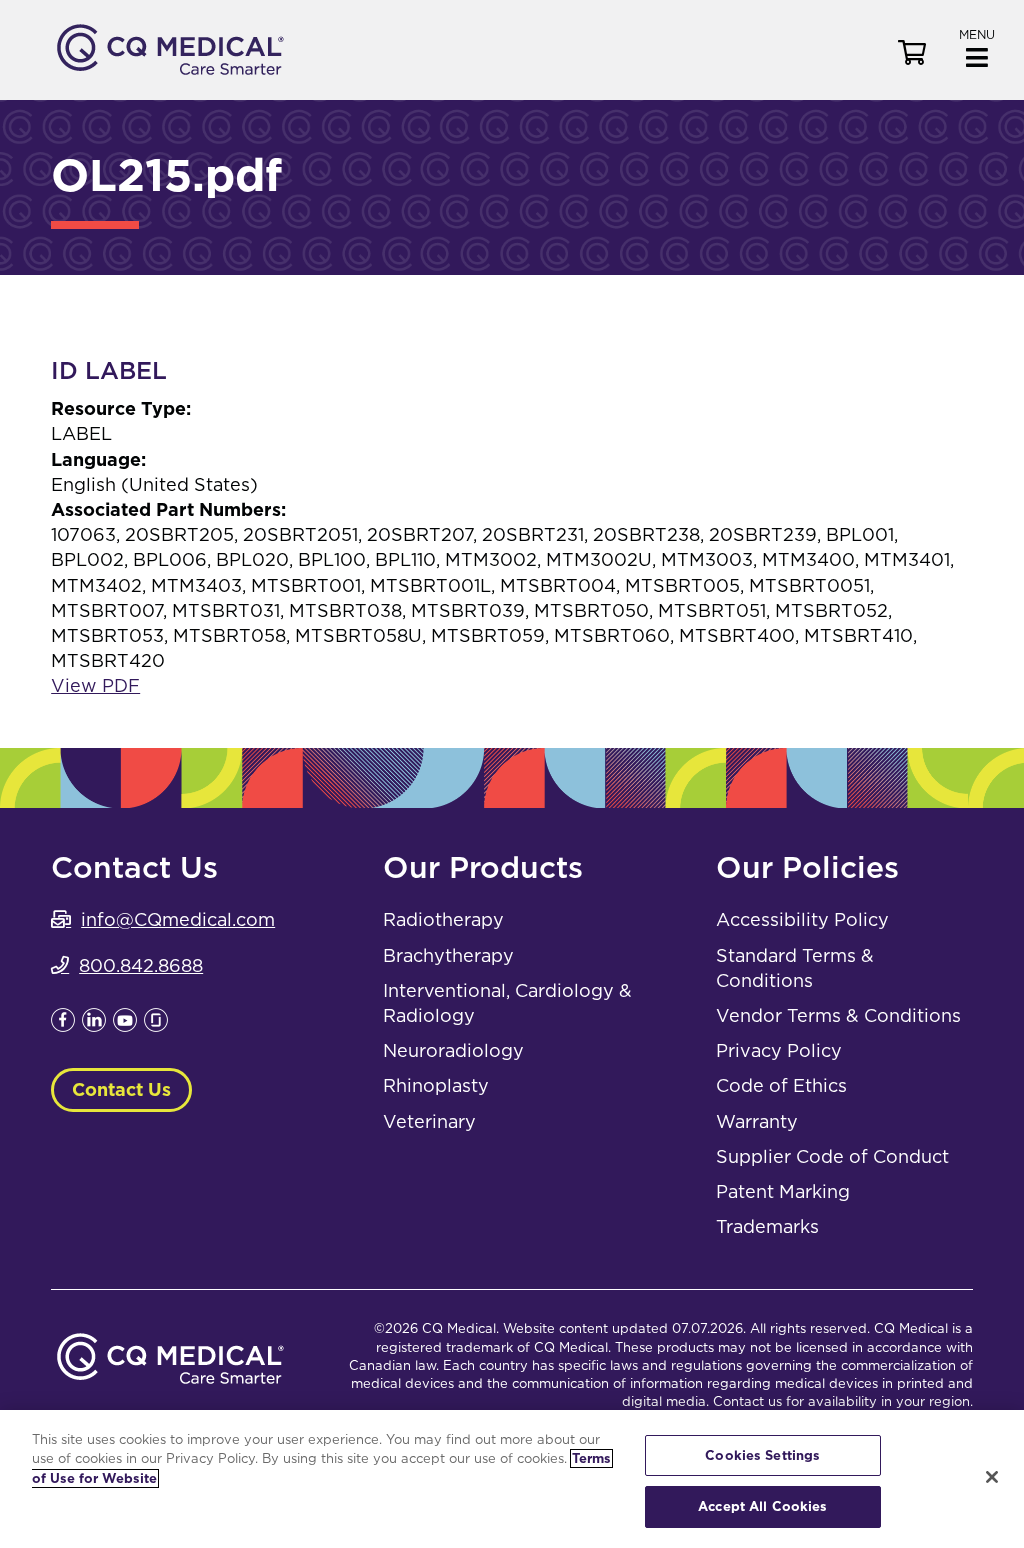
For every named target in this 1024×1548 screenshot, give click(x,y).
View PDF (95, 685)
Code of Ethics (781, 1085)
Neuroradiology (453, 1050)
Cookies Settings (762, 1455)
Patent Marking (783, 1191)
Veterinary (429, 1121)
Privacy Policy (779, 1050)
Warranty (757, 1121)
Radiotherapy (443, 919)
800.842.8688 (141, 965)
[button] (977, 46)
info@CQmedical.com (178, 919)
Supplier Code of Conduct (832, 1156)
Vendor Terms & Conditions (838, 1015)
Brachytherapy (448, 955)
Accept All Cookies (762, 1506)
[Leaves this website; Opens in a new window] (63, 1025)
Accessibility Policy (802, 919)
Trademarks (767, 1226)
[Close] (992, 1477)
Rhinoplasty (436, 1085)
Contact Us (121, 1089)
